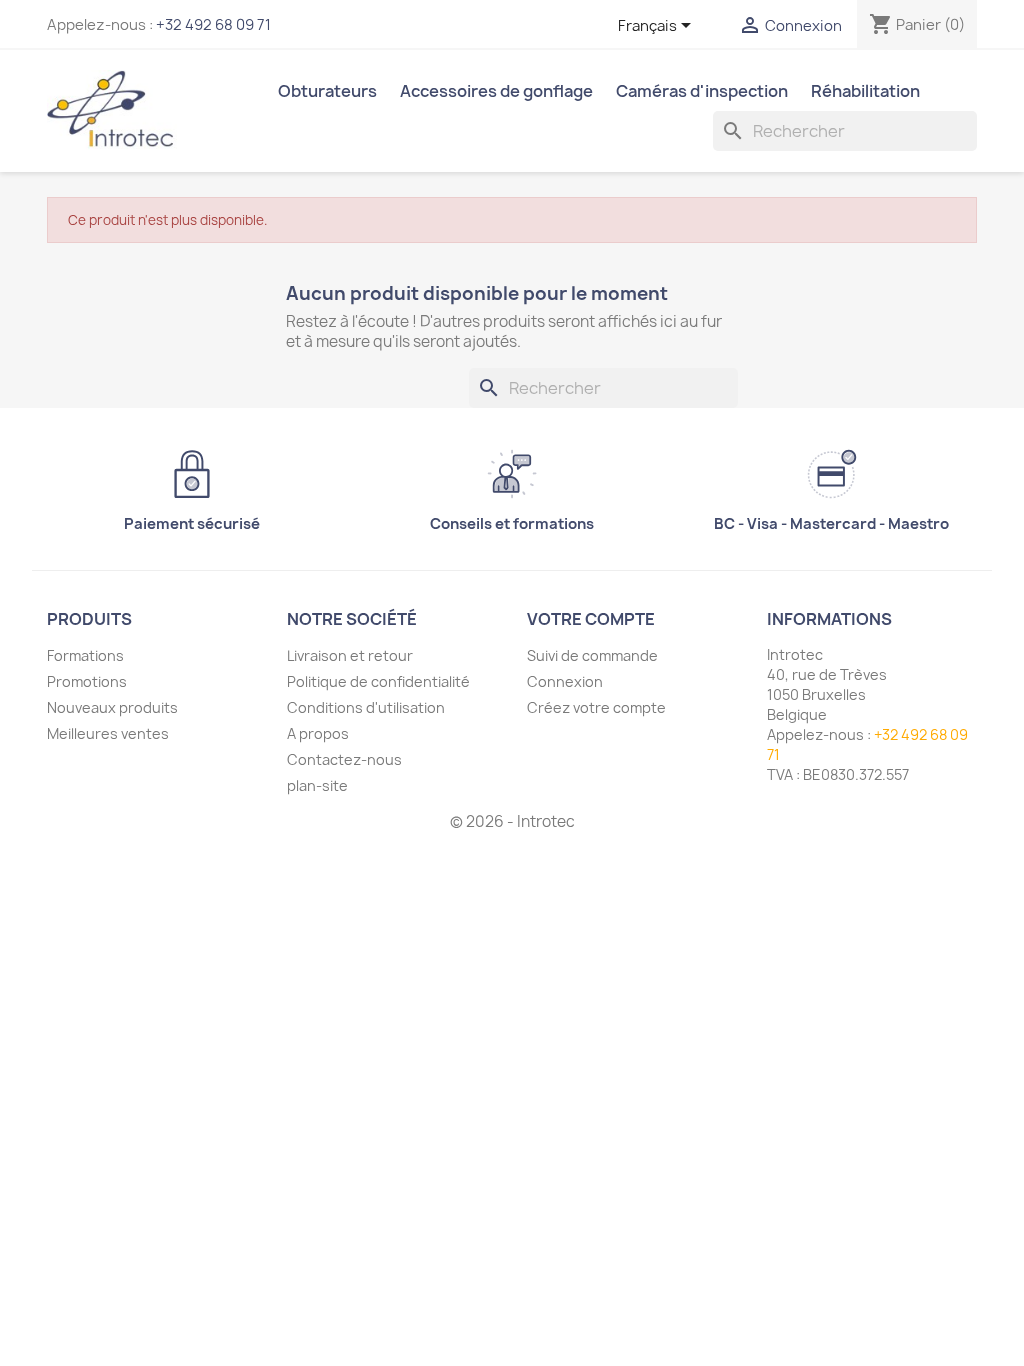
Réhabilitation (865, 91)
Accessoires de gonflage (496, 91)
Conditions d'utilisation (366, 707)
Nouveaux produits (112, 707)
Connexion (565, 681)
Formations (85, 655)
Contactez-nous (344, 759)
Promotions (87, 681)
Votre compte (591, 619)
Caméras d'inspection (702, 91)
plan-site (317, 785)
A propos (318, 733)
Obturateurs (327, 91)
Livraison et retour (350, 655)
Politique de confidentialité (378, 681)
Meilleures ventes (108, 733)
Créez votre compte (596, 707)
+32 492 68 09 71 (213, 25)
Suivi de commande (592, 655)
